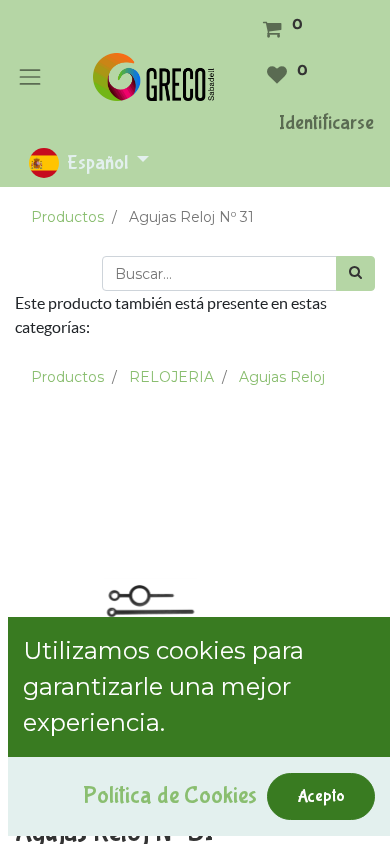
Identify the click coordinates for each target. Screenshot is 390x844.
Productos (67, 217)
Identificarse (326, 122)
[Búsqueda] (355, 273)
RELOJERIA (171, 377)
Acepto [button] (321, 796)
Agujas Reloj (282, 377)
